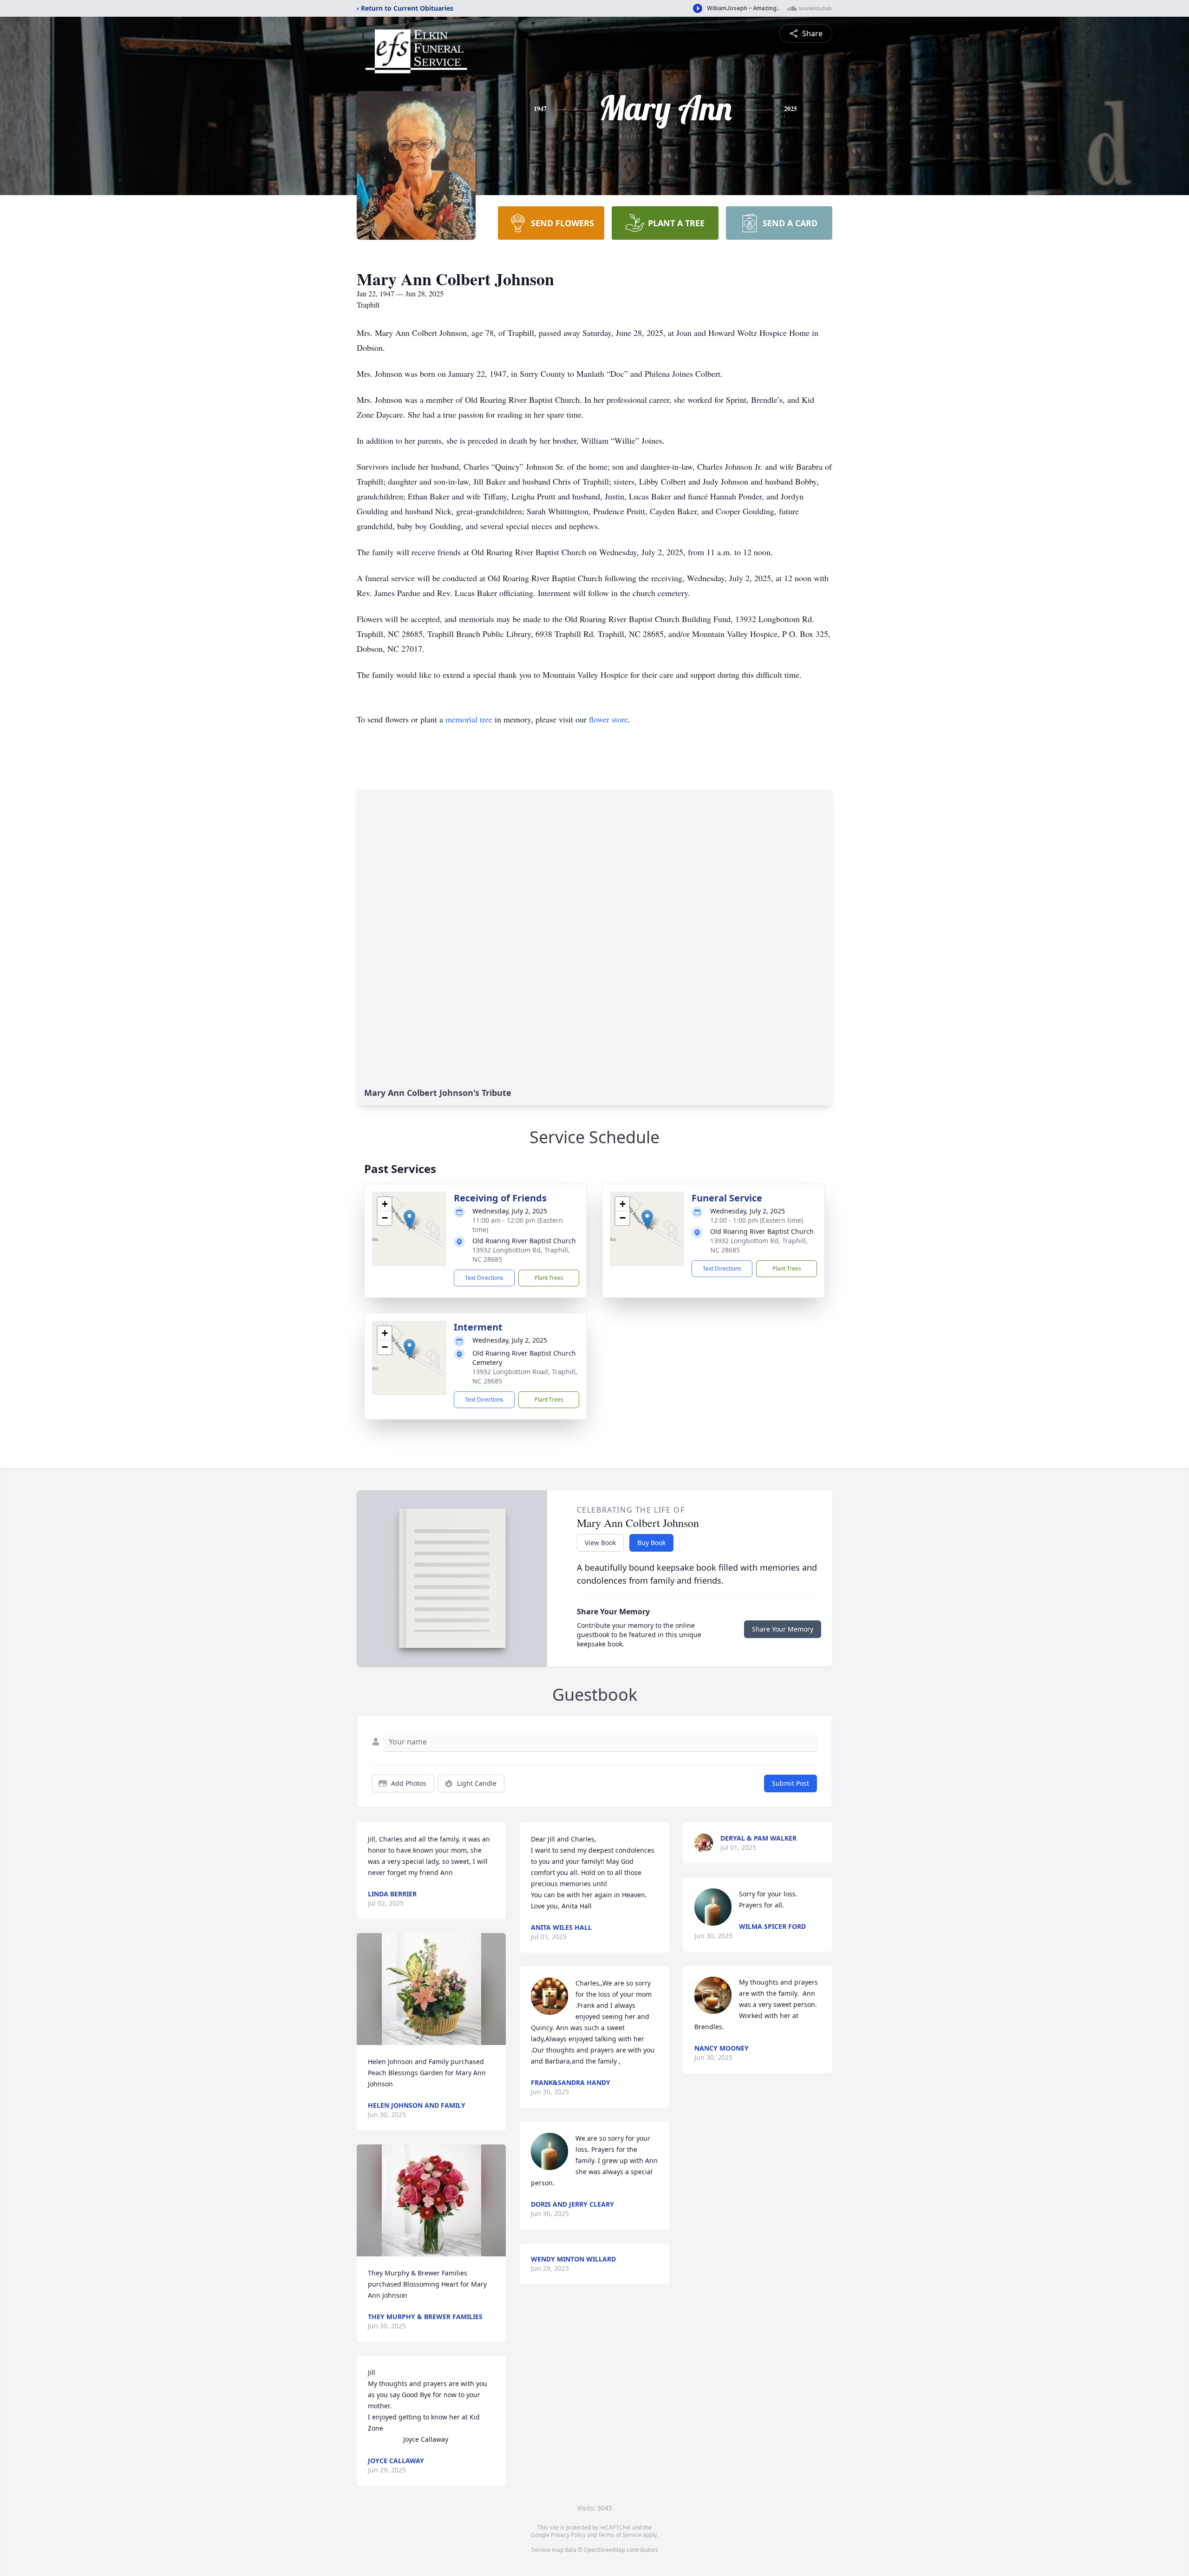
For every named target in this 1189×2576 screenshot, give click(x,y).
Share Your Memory (783, 1629)
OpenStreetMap (604, 2550)
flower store (608, 719)
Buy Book (651, 1543)
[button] (409, 1219)
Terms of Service (620, 2535)
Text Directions (484, 1278)
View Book (600, 1543)
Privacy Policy (568, 2535)
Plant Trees (549, 1278)
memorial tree (469, 719)
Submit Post (790, 1783)
